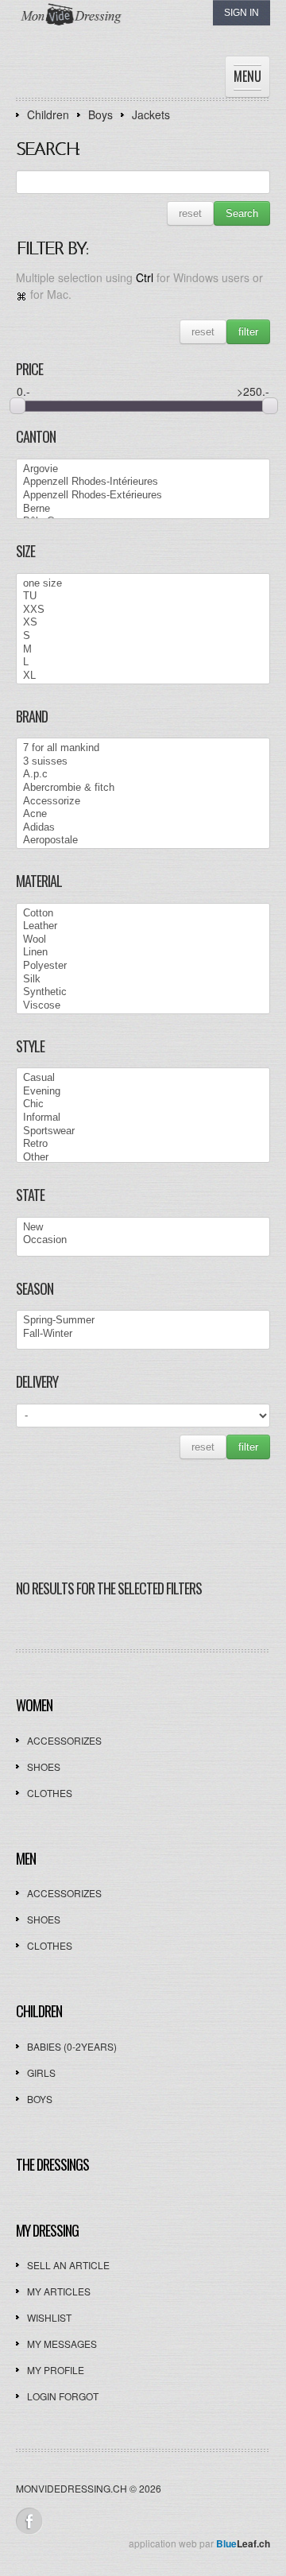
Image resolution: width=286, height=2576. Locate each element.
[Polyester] (143, 966)
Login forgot (63, 2396)
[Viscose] (143, 1006)
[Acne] (143, 814)
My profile (56, 2370)
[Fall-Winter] (143, 1334)
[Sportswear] (143, 1131)
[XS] (143, 623)
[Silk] (143, 980)
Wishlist (49, 2317)
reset (190, 213)
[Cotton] (143, 914)
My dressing (47, 2230)
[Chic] (143, 1104)
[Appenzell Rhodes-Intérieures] (143, 482)
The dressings (52, 2164)
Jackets (151, 114)
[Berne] (143, 509)
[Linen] (143, 953)
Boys (100, 114)
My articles (59, 2291)
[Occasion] (143, 1240)
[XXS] (143, 610)
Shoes (44, 1766)
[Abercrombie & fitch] (143, 788)
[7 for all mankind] (143, 748)
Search (242, 213)
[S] (143, 636)
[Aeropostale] (143, 841)
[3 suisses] (143, 762)
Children (48, 114)
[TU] (143, 597)
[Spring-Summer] (143, 1321)
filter (248, 332)
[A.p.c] (143, 775)
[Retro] (143, 1144)
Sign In (242, 13)
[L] (143, 662)
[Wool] (143, 940)
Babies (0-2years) (72, 2046)
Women (34, 1705)
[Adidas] (143, 828)
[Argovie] (143, 469)
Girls (41, 2072)
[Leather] (143, 926)
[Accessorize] (143, 802)
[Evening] (143, 1092)
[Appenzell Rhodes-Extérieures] (143, 496)
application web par (199, 2543)
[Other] (143, 1158)
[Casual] (143, 1078)
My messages (62, 2344)
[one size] (143, 584)
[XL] (143, 676)
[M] (143, 650)
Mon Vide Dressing (123, 30)
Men (26, 1858)
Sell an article (68, 2265)
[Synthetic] (143, 992)
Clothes (50, 1793)
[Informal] (143, 1118)
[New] (143, 1228)
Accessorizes (64, 1740)
